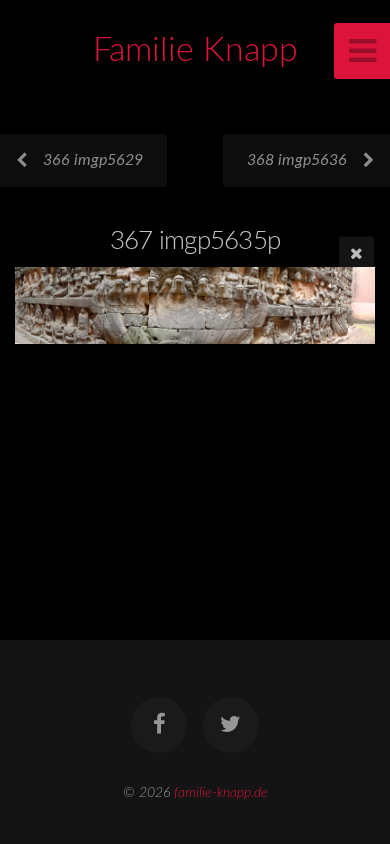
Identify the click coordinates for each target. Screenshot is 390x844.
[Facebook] (159, 725)
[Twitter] (231, 725)
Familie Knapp (195, 51)
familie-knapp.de (221, 792)
